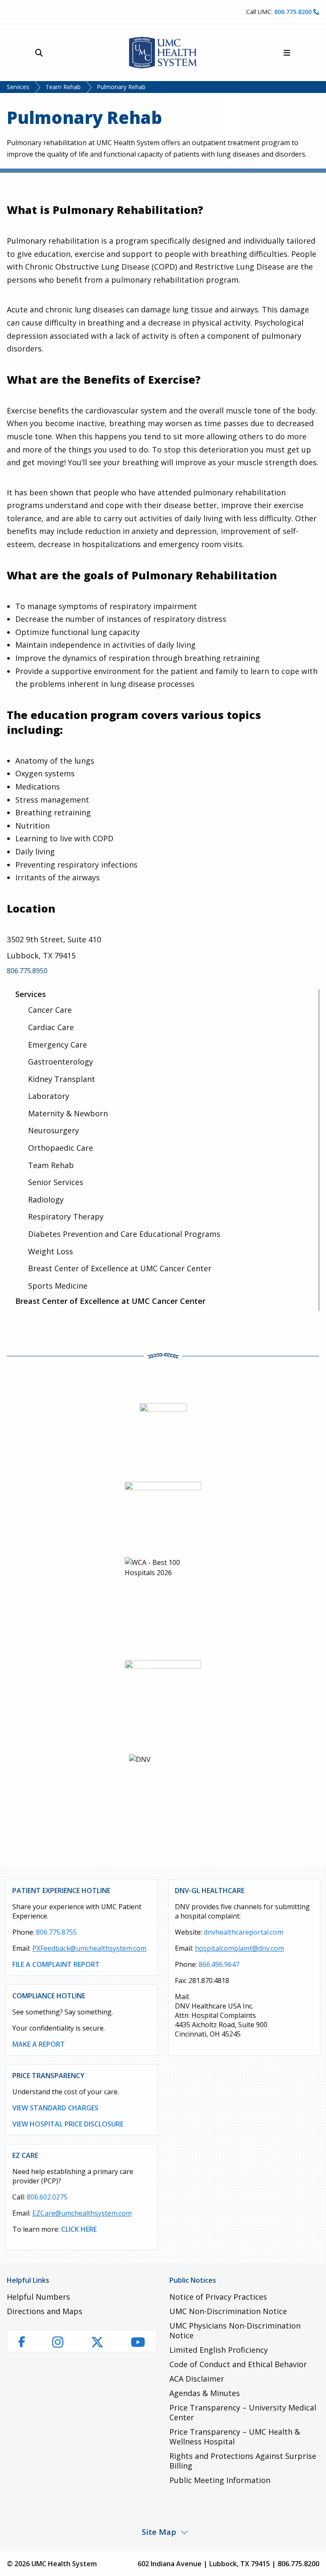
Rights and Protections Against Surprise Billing (243, 2461)
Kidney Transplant (62, 1079)
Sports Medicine (58, 1286)
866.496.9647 (219, 1964)
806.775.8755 (56, 1932)
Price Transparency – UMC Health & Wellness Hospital (235, 2437)
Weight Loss (51, 1251)
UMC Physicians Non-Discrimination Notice (235, 2330)
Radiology (46, 1200)
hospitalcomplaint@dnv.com (239, 1948)
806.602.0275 (47, 2197)
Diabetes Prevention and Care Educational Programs (124, 1234)
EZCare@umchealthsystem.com (82, 2213)
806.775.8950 (27, 971)
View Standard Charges (55, 2108)
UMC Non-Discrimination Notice (228, 2311)
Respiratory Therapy (66, 1216)
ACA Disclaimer (197, 2379)
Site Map (159, 2532)
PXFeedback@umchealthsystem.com (89, 1948)
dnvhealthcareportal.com (243, 1932)
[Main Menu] (287, 53)
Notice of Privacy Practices (218, 2297)
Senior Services (56, 1182)
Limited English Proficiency (219, 2350)
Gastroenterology (60, 1062)
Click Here (79, 2229)
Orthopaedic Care (60, 1148)
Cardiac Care (51, 1027)
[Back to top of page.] (313, 2563)
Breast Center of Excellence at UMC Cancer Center (120, 1268)
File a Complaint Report (56, 1964)
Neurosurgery (53, 1130)
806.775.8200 (294, 12)
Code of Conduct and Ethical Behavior (238, 2364)
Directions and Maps (45, 2311)
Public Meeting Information (220, 2480)
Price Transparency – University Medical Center (243, 2412)
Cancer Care (50, 1010)
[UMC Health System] (163, 53)
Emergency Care (58, 1045)
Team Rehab (63, 87)
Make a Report (39, 2044)
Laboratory (49, 1096)
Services (18, 87)
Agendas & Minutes (205, 2393)
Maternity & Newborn (68, 1113)
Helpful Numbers (38, 2297)
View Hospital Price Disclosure (68, 2124)
